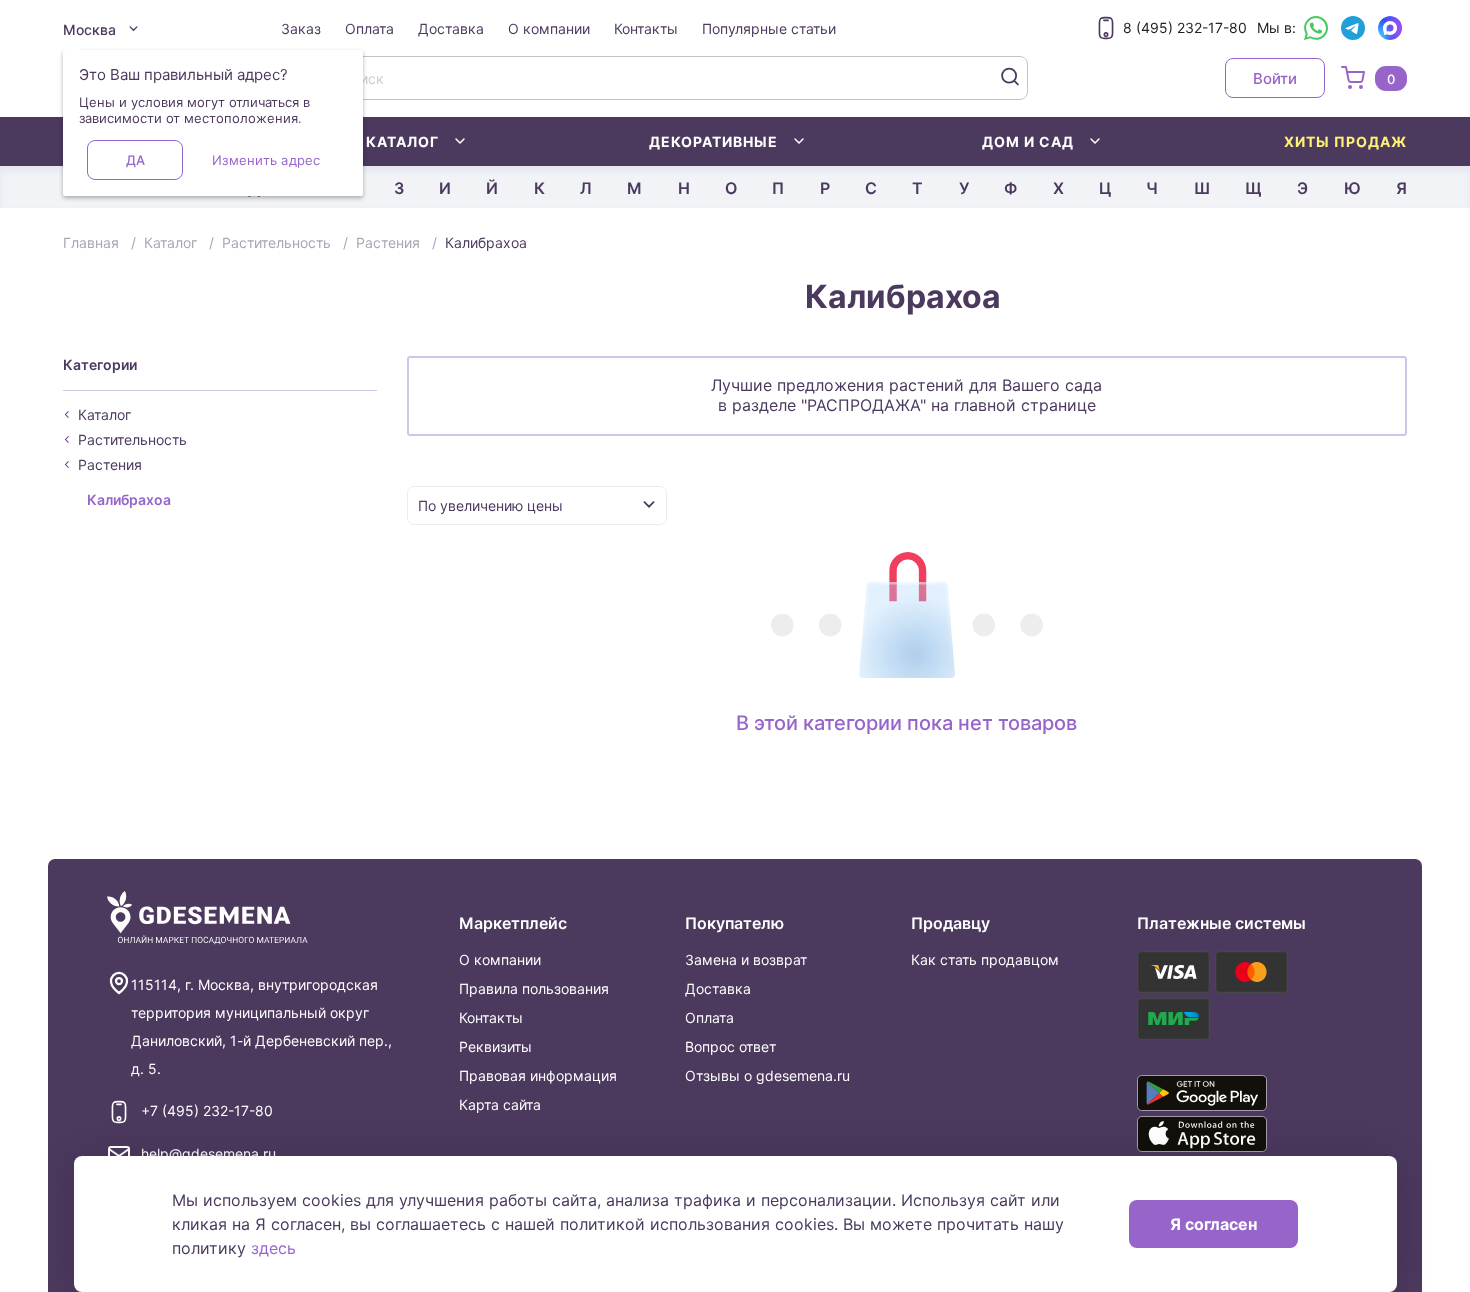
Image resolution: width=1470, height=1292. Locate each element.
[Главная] (207, 918)
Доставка (451, 28)
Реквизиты (495, 1046)
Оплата (369, 28)
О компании (549, 28)
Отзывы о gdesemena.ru (767, 1075)
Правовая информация (538, 1075)
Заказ (301, 28)
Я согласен (1213, 1224)
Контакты (646, 28)
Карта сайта (500, 1104)
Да (135, 160)
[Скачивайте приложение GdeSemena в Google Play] (1231, 1093)
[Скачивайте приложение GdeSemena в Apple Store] (1231, 1134)
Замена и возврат (746, 959)
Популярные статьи (769, 28)
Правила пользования (534, 988)
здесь (273, 1248)
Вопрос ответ (730, 1046)
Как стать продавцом (985, 959)
